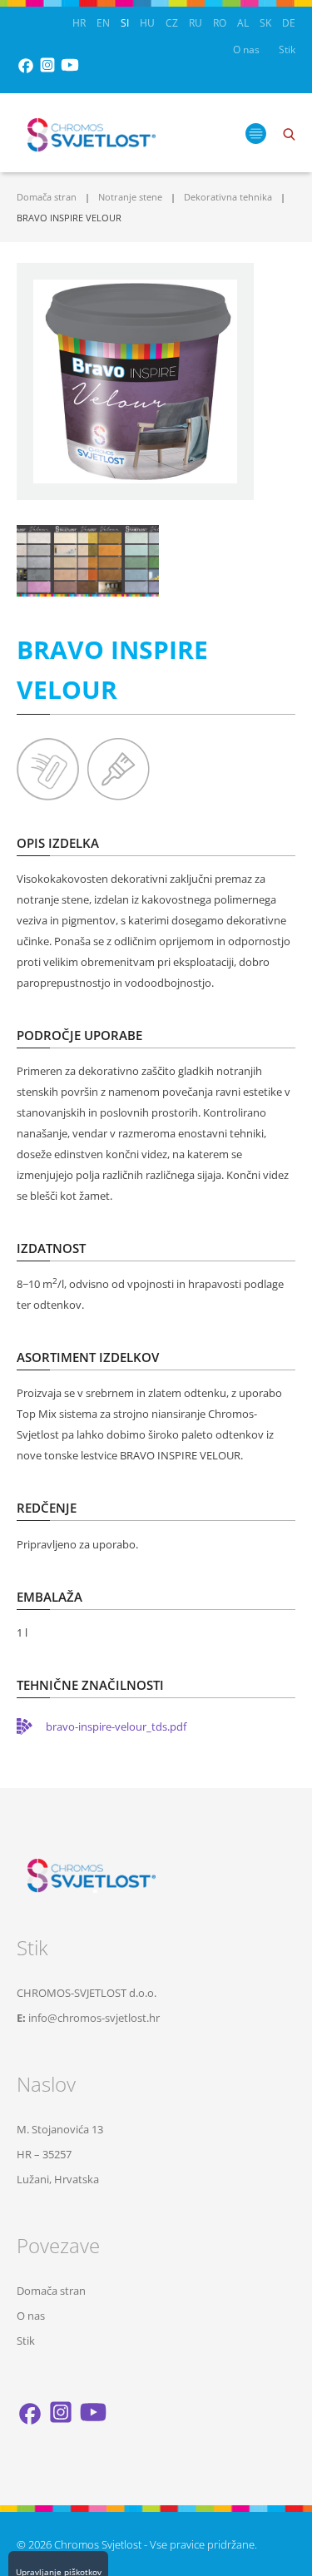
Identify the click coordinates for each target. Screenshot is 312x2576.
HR (79, 23)
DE (289, 23)
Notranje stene (130, 197)
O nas (246, 50)
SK (265, 23)
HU (147, 23)
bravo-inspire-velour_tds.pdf (116, 1726)
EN (103, 23)
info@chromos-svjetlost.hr (94, 2018)
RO (220, 23)
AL (243, 23)
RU (196, 23)
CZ (172, 23)
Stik (287, 50)
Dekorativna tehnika (228, 197)
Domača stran (47, 197)
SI (125, 23)
